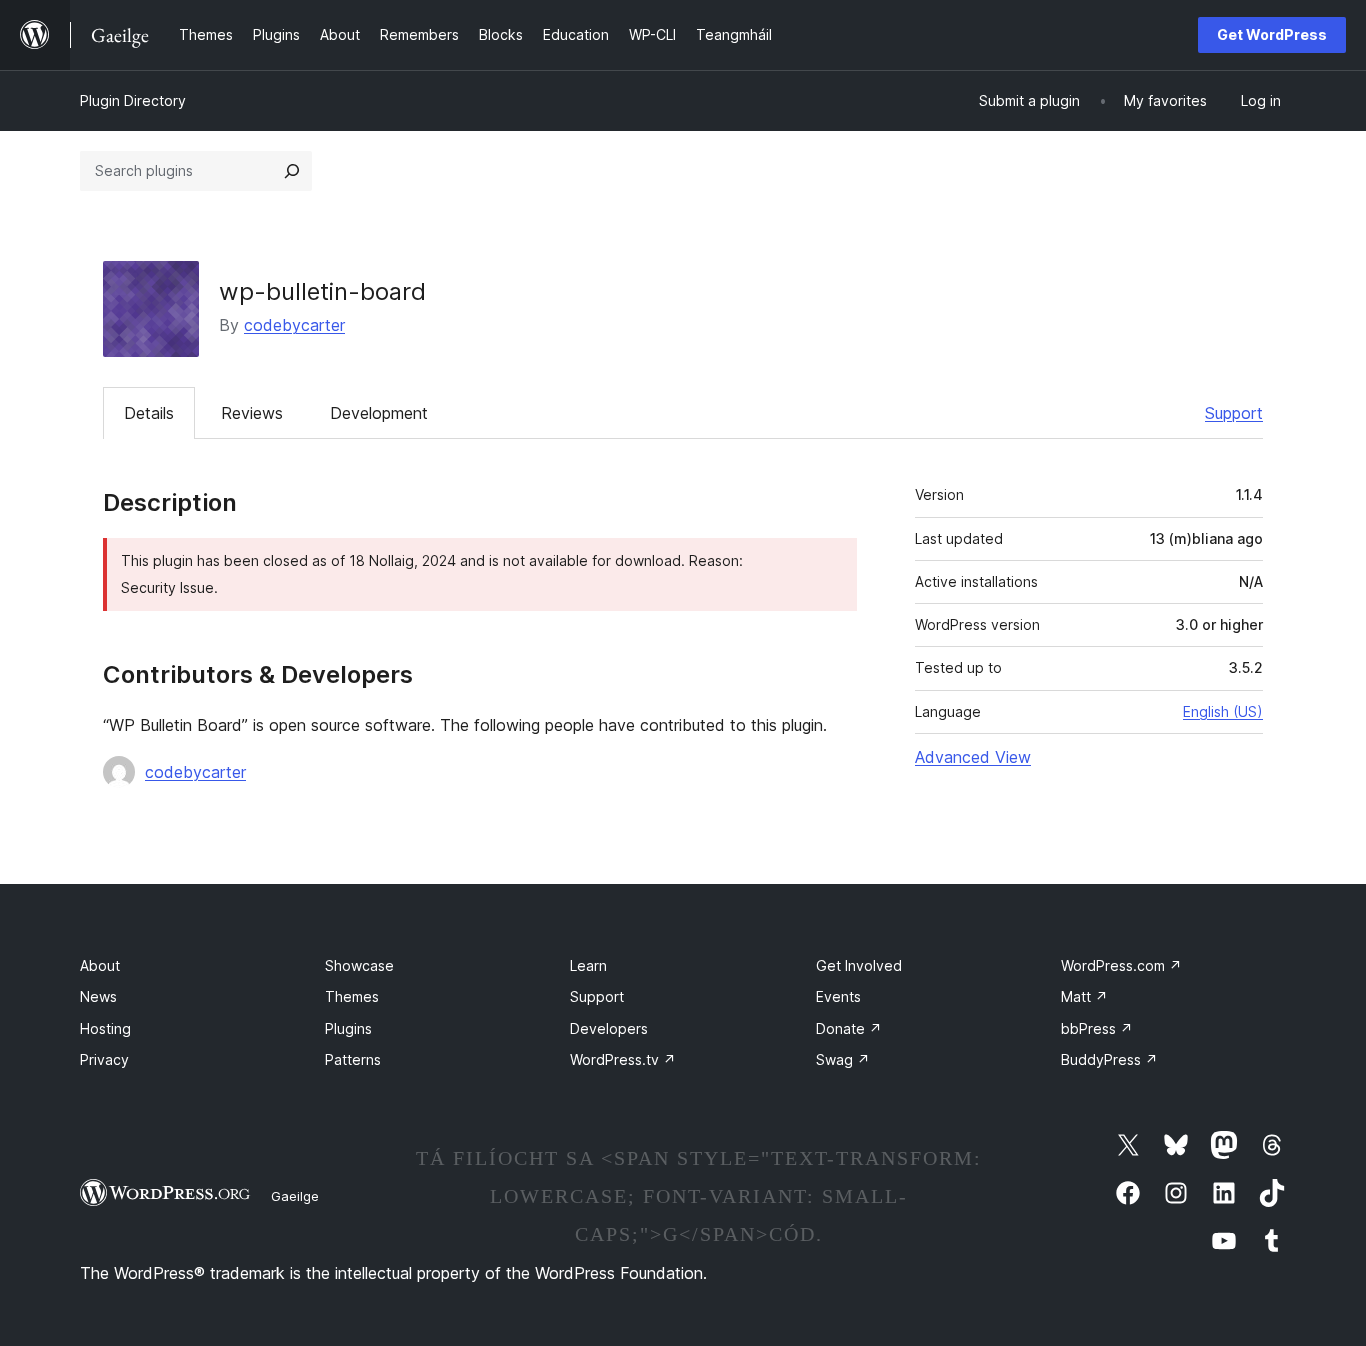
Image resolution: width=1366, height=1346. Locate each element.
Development (379, 413)
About (100, 965)
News (98, 996)
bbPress (1097, 1028)
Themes (352, 996)
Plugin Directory (133, 100)
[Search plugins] (292, 171)
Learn (588, 965)
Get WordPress (1272, 34)
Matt (1084, 996)
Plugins (348, 1028)
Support (1234, 413)
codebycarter (294, 325)
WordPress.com (1121, 965)
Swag (843, 1059)
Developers (609, 1028)
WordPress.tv (623, 1059)
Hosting (105, 1028)
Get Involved (859, 965)
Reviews (252, 413)
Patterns (353, 1059)
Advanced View (973, 757)
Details (149, 413)
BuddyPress (1109, 1059)
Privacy (104, 1059)
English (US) (1223, 711)
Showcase (359, 965)
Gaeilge (295, 1196)
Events (838, 996)
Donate (849, 1028)
